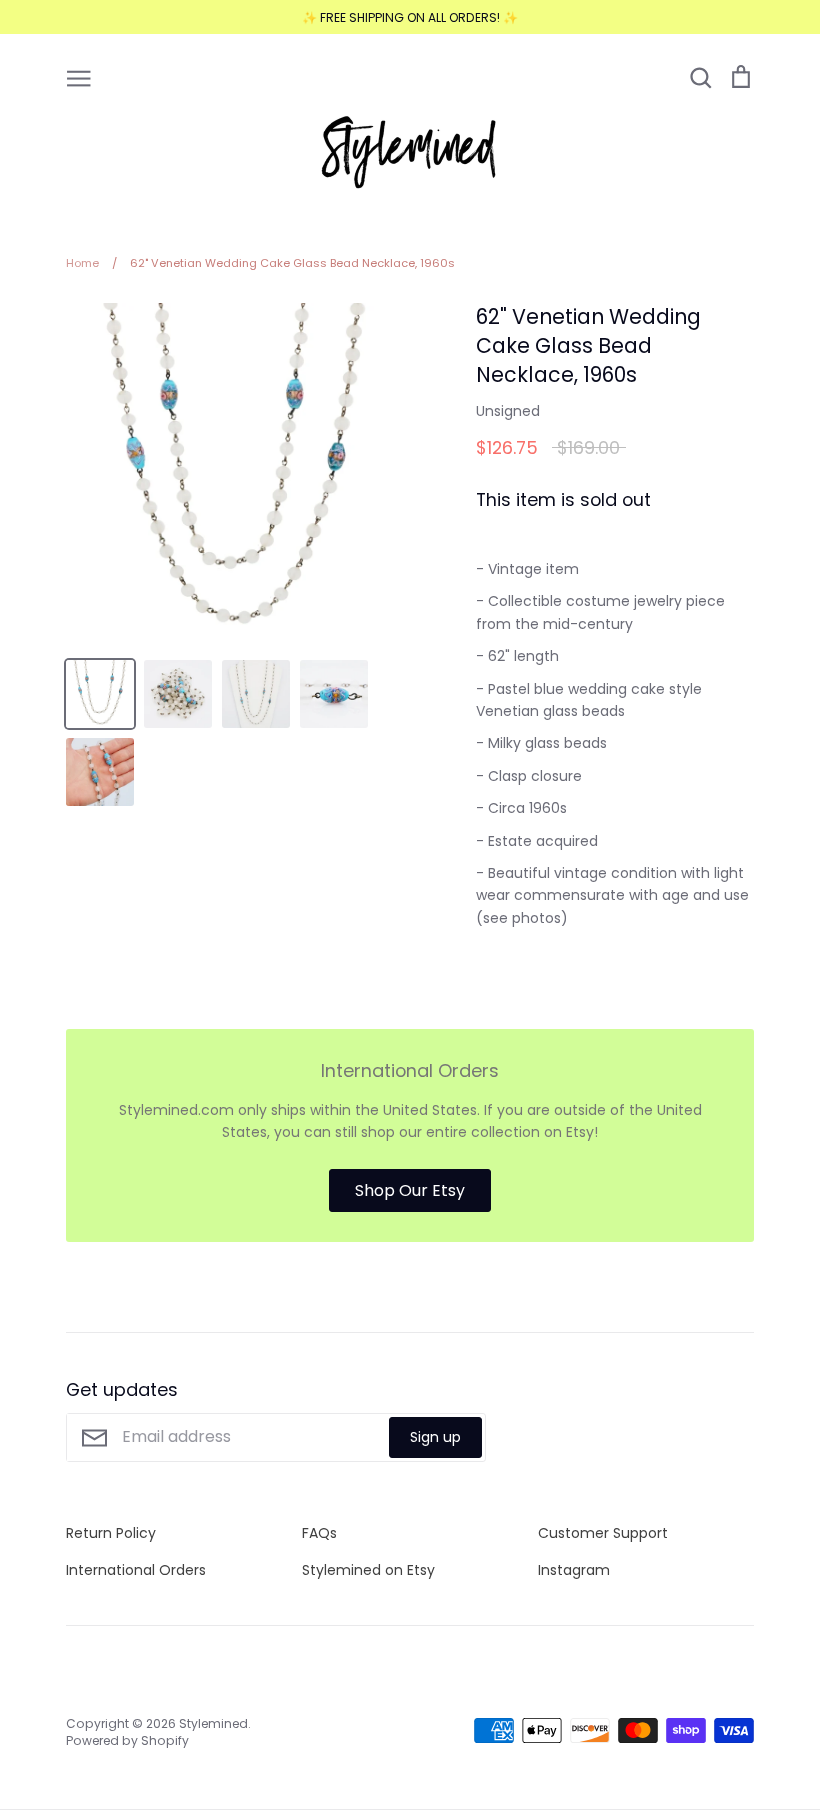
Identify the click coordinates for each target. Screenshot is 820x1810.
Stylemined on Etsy (368, 1570)
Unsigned (508, 411)
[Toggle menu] (79, 77)
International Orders (136, 1570)
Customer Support (603, 1533)
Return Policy (111, 1533)
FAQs (319, 1533)
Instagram (574, 1570)
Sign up (435, 1437)
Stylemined (213, 1723)
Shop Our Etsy (410, 1190)
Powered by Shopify (127, 1740)
